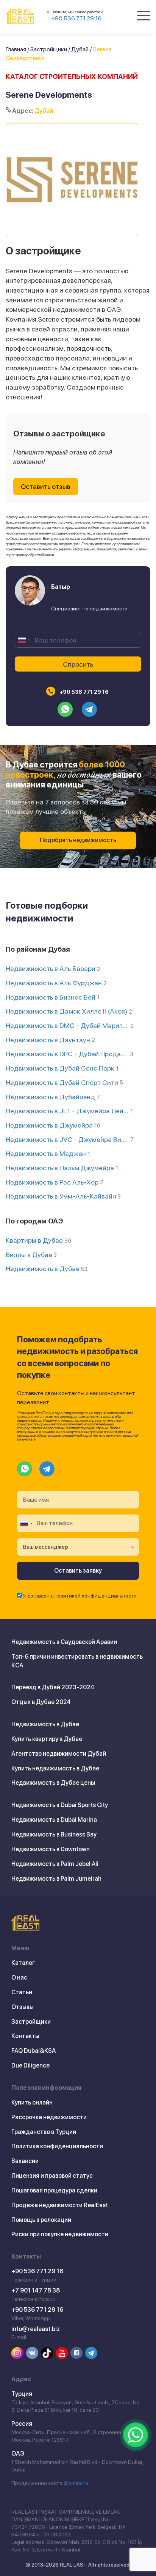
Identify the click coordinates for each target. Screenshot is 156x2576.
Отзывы (23, 2007)
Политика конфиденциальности (57, 2146)
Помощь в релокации (41, 2220)
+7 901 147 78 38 (36, 2290)
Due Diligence (30, 2065)
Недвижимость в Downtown (51, 1849)
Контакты (25, 2036)
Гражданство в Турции (44, 2132)
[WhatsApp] (136, 2435)
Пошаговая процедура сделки (54, 2190)
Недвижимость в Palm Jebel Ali (55, 1864)
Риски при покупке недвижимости (60, 2234)
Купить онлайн (32, 2102)
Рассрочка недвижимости (49, 2117)
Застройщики (49, 49)
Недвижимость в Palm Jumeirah (56, 1879)
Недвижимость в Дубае (45, 1724)
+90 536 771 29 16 (76, 18)
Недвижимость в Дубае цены (53, 1783)
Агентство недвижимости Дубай (59, 1754)
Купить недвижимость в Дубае (55, 1768)
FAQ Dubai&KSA (34, 2051)
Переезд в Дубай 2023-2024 (53, 1687)
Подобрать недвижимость (78, 840)
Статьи (22, 1992)
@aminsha (76, 2483)
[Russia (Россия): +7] (24, 640)
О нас (19, 1977)
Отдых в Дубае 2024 (41, 1702)
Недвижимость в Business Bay (54, 1834)
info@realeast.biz (36, 2329)
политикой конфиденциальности (96, 1596)
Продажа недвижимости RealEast (60, 2205)
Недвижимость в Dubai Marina (54, 1820)
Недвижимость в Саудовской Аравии (64, 1642)
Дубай (80, 49)
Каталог (23, 1963)
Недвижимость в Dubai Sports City (60, 1805)
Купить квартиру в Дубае (47, 1739)
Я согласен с (80, 1596)
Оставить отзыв (46, 486)
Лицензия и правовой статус (52, 2176)
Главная (16, 49)
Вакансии (25, 2161)
